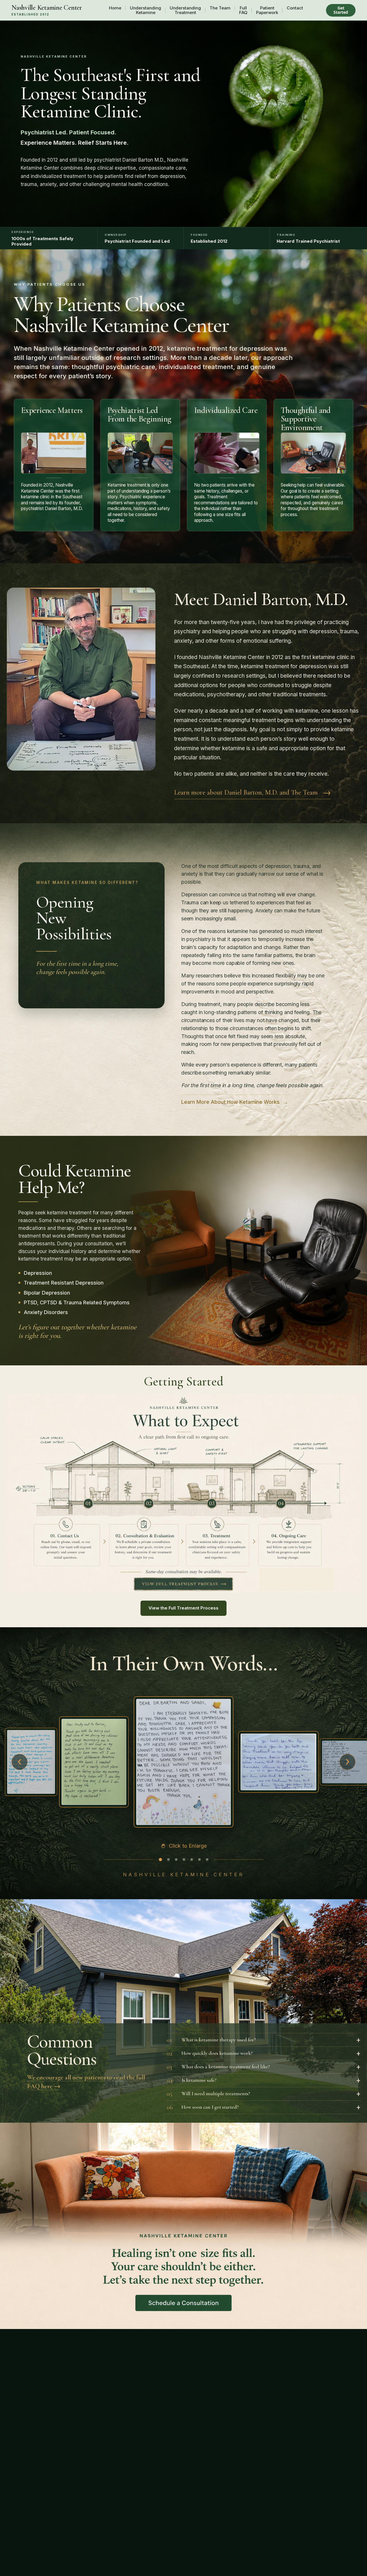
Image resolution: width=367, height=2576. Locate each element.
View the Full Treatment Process (183, 1608)
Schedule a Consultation (183, 2303)
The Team (220, 8)
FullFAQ (243, 10)
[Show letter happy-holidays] (184, 1860)
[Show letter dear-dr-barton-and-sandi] (160, 1860)
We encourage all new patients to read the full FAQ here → (86, 2082)
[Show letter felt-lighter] (192, 1860)
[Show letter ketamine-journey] (31, 1762)
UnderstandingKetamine (146, 10)
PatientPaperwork (267, 10)
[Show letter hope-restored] (94, 1762)
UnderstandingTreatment (185, 10)
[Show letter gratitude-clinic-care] (176, 1860)
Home (115, 8)
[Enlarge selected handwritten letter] (183, 1762)
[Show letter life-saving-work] (278, 1762)
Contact (295, 8)
